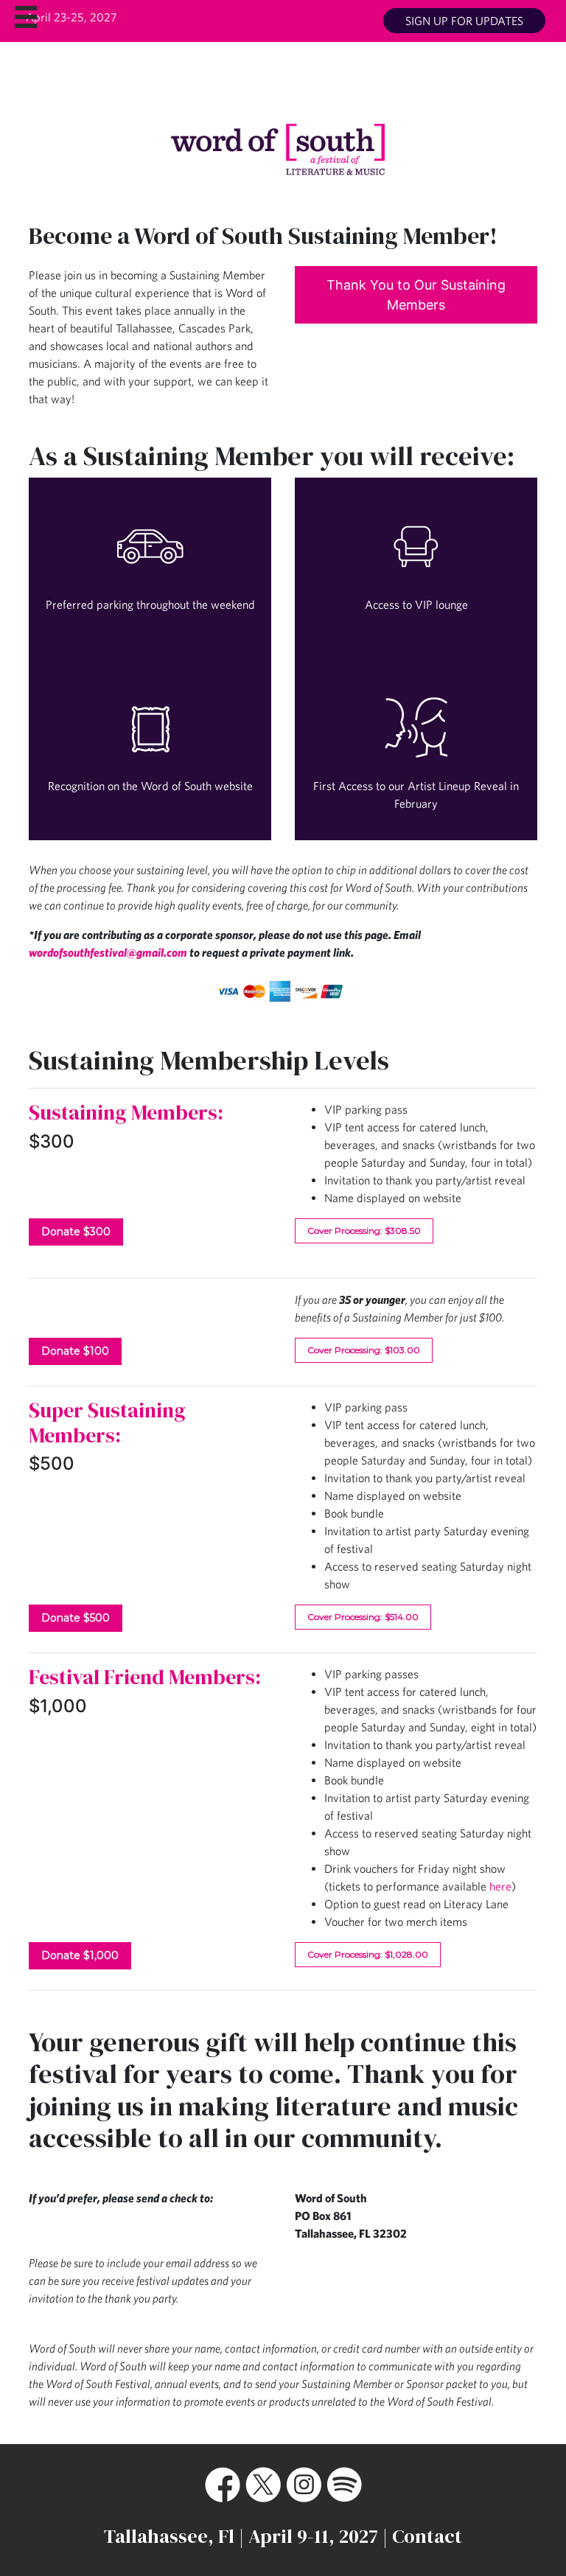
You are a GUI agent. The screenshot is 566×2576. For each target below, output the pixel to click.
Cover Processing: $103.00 (364, 1350)
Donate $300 (76, 1232)
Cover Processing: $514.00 (363, 1617)
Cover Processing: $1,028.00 (368, 1954)
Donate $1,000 (80, 1955)
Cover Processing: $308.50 (364, 1231)
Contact (427, 2536)
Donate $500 (76, 1618)
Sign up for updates (464, 21)
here (500, 1886)
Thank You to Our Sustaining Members (416, 295)
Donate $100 (75, 1351)
